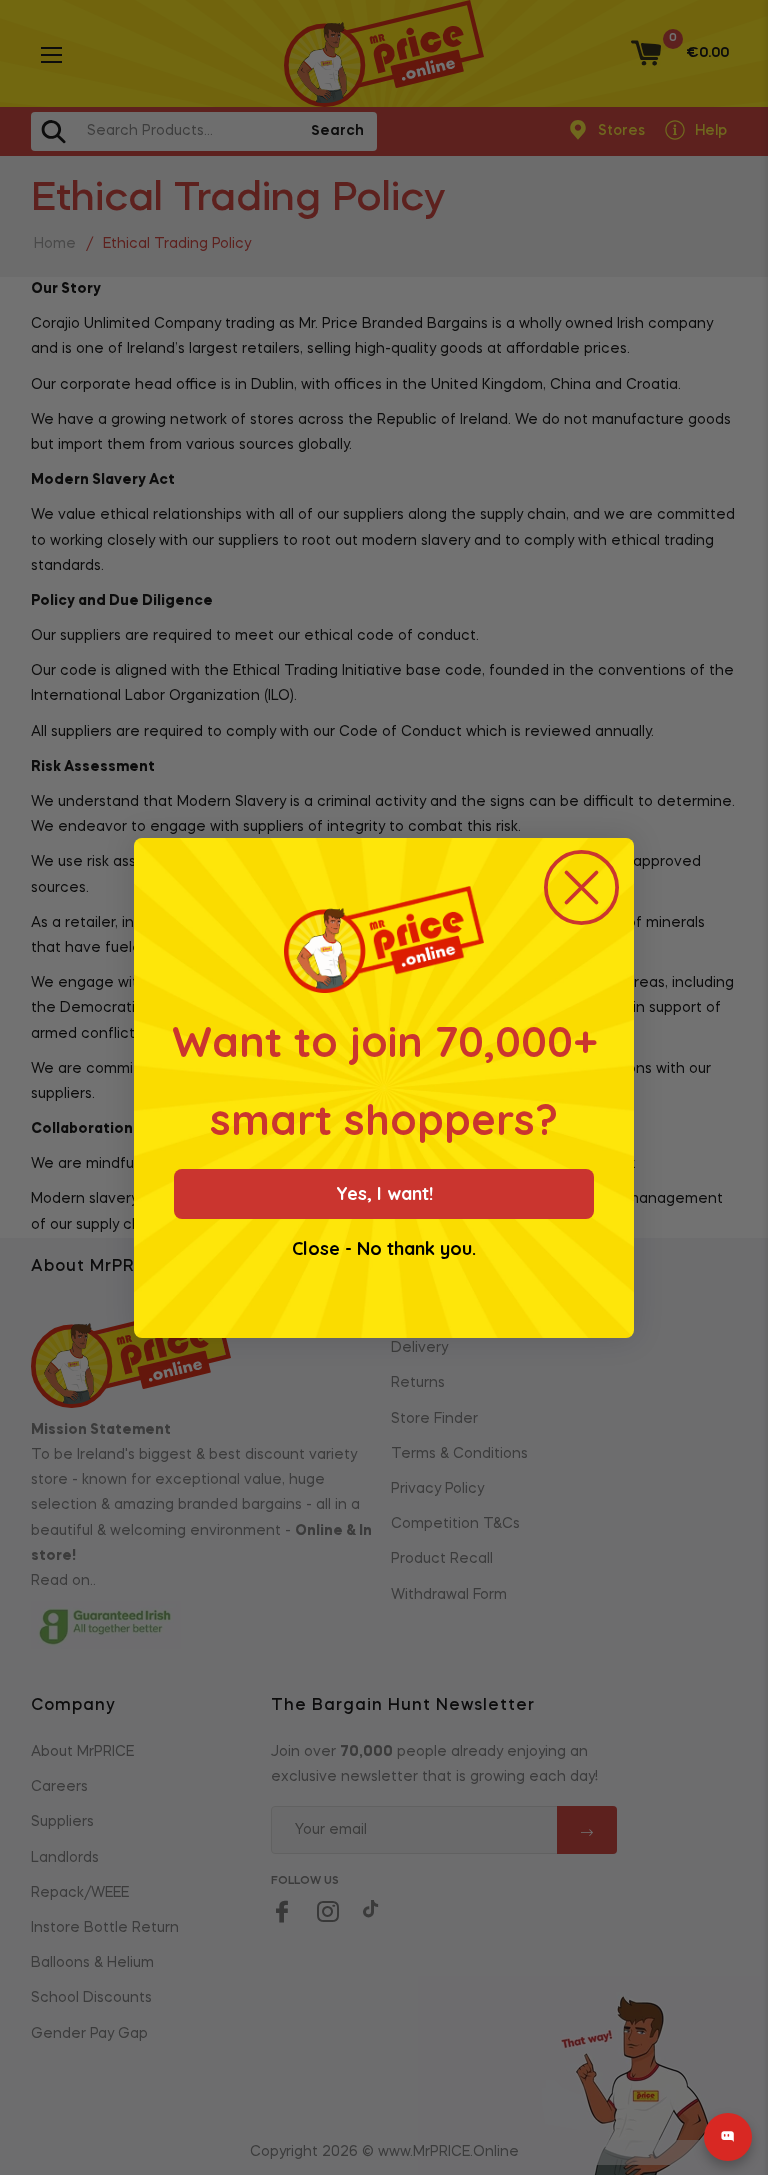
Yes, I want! (384, 1193)
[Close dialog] (581, 887)
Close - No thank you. (384, 1249)
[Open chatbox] (728, 2137)
